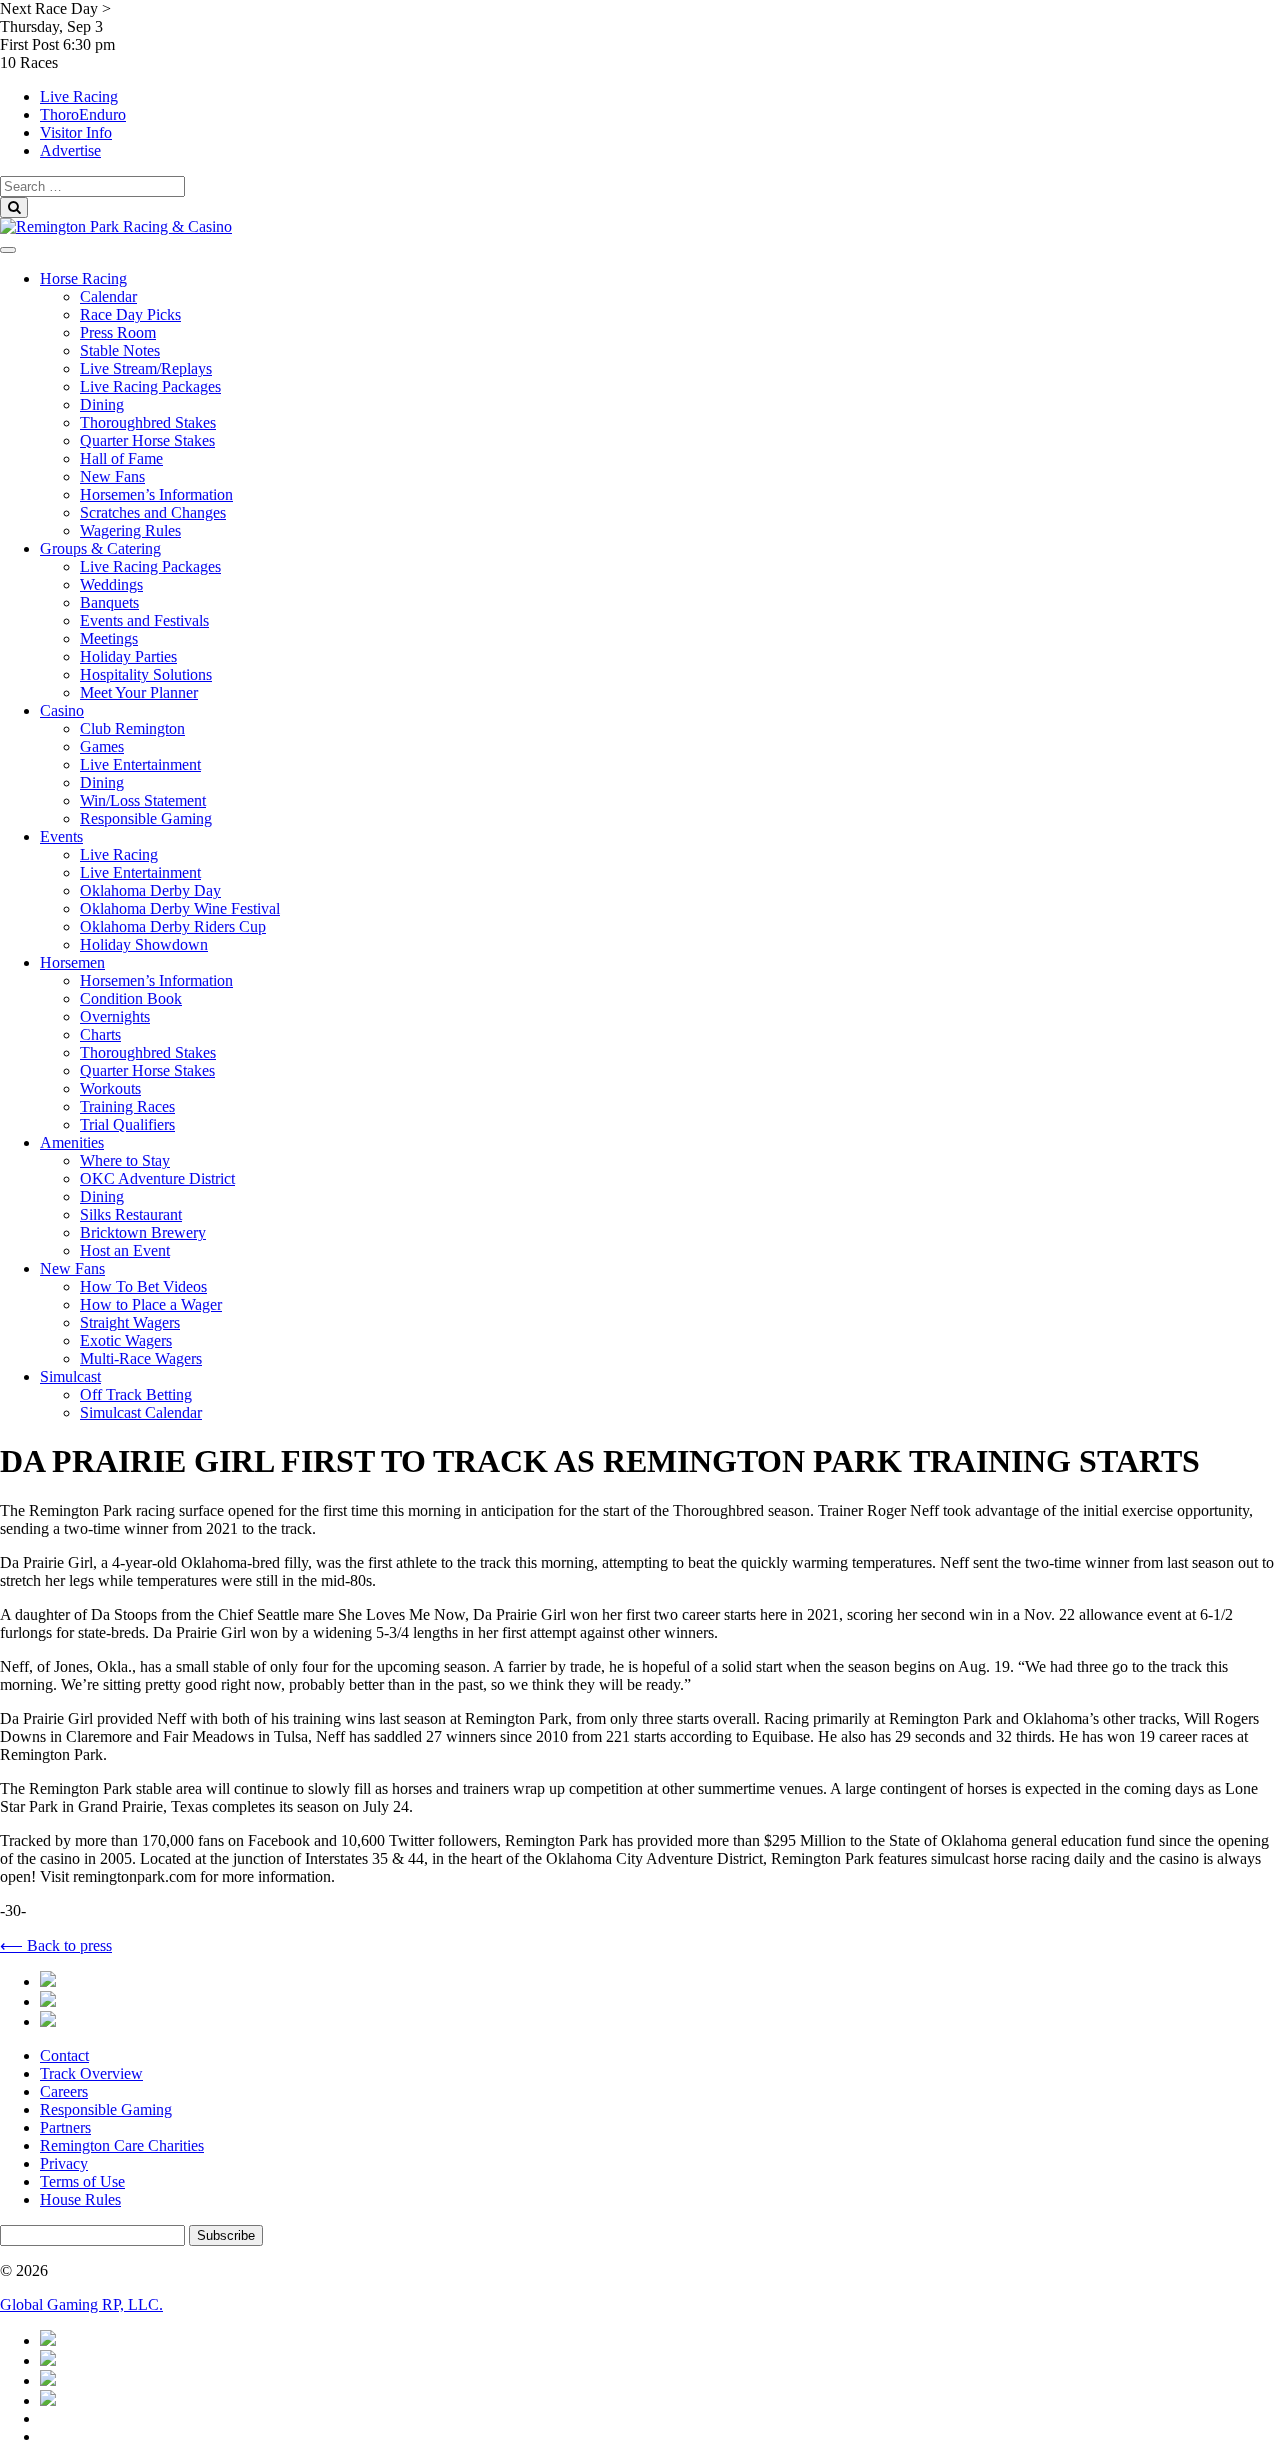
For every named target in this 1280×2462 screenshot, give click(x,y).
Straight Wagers (130, 1322)
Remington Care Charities (122, 2145)
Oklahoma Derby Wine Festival (180, 908)
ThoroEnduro (83, 114)
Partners (65, 2127)
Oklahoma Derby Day (150, 890)
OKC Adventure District (157, 1178)
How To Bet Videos (143, 1286)
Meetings (109, 638)
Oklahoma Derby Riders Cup (173, 926)
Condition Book (131, 998)
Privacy (64, 2163)
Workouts (110, 1088)
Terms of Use (82, 2181)
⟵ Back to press (56, 1945)
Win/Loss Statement (143, 800)
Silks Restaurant (131, 1214)
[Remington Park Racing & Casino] (116, 226)
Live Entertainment (140, 764)
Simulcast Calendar (141, 1412)
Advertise (70, 150)
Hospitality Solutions (146, 674)
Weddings (111, 584)
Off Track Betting (136, 1394)
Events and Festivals (144, 620)
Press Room (118, 332)
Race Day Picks (130, 314)
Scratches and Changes (153, 512)
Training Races (127, 1106)
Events (61, 836)
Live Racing (79, 96)
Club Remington (132, 728)
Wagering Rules (130, 530)
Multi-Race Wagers (141, 1358)
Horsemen (72, 962)
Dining (102, 404)
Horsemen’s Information (156, 494)
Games (102, 746)
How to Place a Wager (151, 1304)
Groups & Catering (100, 548)
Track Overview (91, 2073)
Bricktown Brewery (143, 1232)
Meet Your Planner (139, 692)
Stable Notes (120, 350)
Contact (64, 2055)
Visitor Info (76, 132)
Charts (100, 1034)
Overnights (115, 1016)
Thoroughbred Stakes (148, 422)
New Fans (112, 476)
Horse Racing (83, 278)
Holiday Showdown (144, 944)
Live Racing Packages (150, 386)
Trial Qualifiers (127, 1124)
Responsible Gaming (146, 818)
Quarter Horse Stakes (147, 440)
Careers (64, 2091)
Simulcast (70, 1376)
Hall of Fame (121, 458)
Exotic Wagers (126, 1340)
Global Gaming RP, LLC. (81, 2304)
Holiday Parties (128, 656)
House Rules (80, 2199)
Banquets (109, 602)
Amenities (72, 1142)
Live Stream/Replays (146, 368)
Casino (62, 710)
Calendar (108, 296)
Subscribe (226, 2235)
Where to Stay (125, 1160)
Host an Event (125, 1250)
